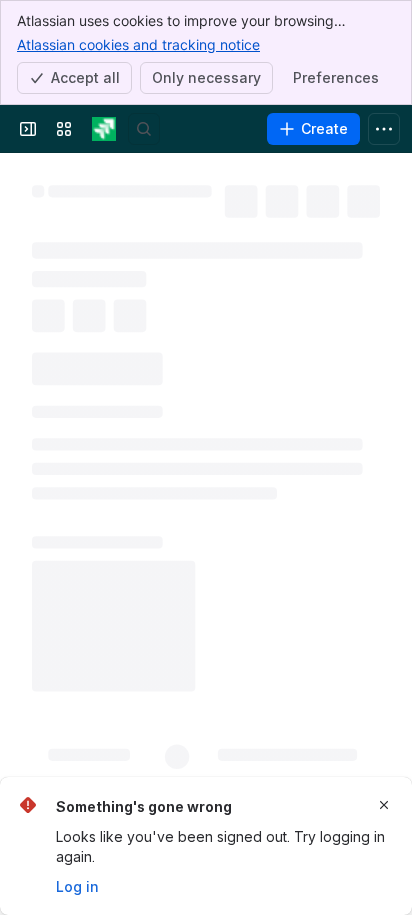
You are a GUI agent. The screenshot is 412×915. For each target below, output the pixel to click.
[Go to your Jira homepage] (104, 129)
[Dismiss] (384, 805)
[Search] (144, 129)
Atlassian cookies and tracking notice (138, 44)
